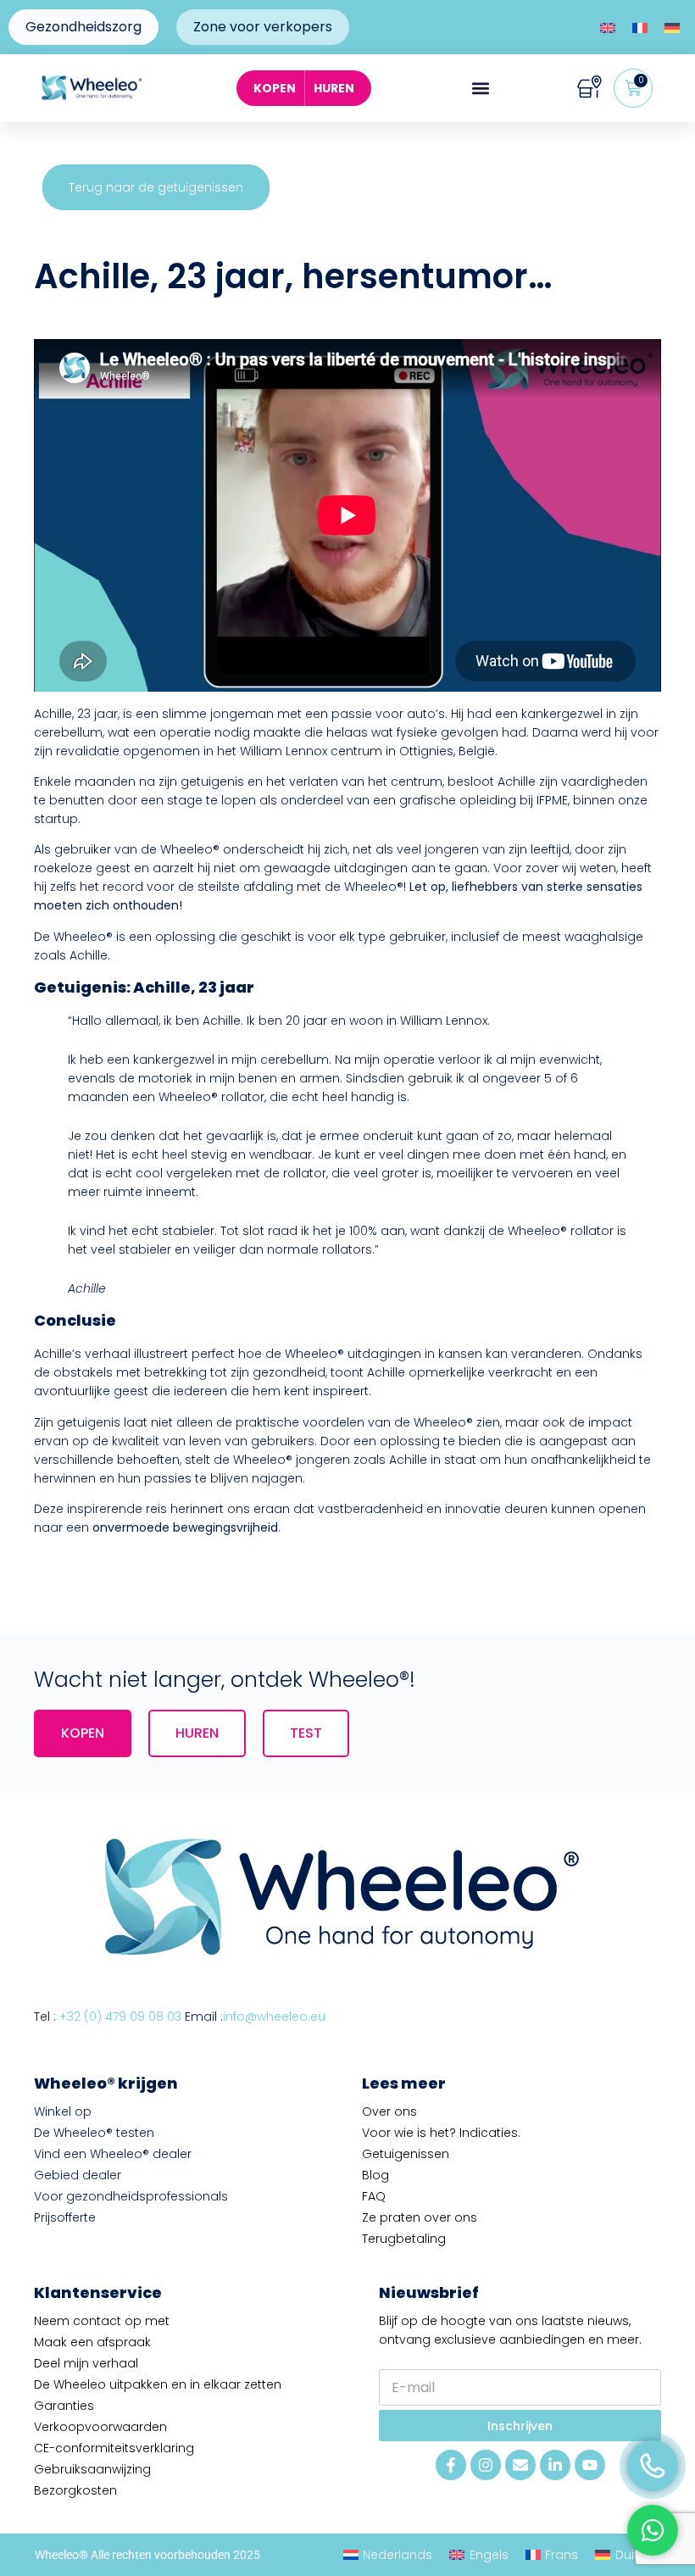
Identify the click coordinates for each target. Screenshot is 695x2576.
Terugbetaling (404, 2239)
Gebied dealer (78, 2175)
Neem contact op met (102, 2321)
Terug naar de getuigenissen (156, 187)
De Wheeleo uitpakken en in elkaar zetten (158, 2384)
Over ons (389, 2111)
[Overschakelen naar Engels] (608, 28)
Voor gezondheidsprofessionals (131, 2196)
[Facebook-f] (451, 2465)
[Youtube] (590, 2465)
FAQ (374, 2196)
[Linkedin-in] (555, 2465)
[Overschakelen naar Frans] (640, 28)
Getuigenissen (406, 2154)
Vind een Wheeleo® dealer (113, 2154)
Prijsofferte (65, 2217)
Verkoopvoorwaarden (100, 2427)
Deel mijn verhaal (86, 2363)
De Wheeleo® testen (94, 2133)
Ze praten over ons (420, 2217)
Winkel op (63, 2111)
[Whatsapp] (653, 2530)
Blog (375, 2175)
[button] (480, 89)
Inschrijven (520, 2426)
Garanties (64, 2406)
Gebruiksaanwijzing (92, 2469)
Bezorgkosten (75, 2490)
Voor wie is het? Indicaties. (441, 2133)
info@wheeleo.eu (274, 2017)
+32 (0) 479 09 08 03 (120, 2017)
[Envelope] (520, 2465)
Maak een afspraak (92, 2342)
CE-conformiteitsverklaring (114, 2448)
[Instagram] (486, 2465)
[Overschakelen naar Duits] (672, 28)
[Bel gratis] (653, 2466)
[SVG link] (589, 89)
